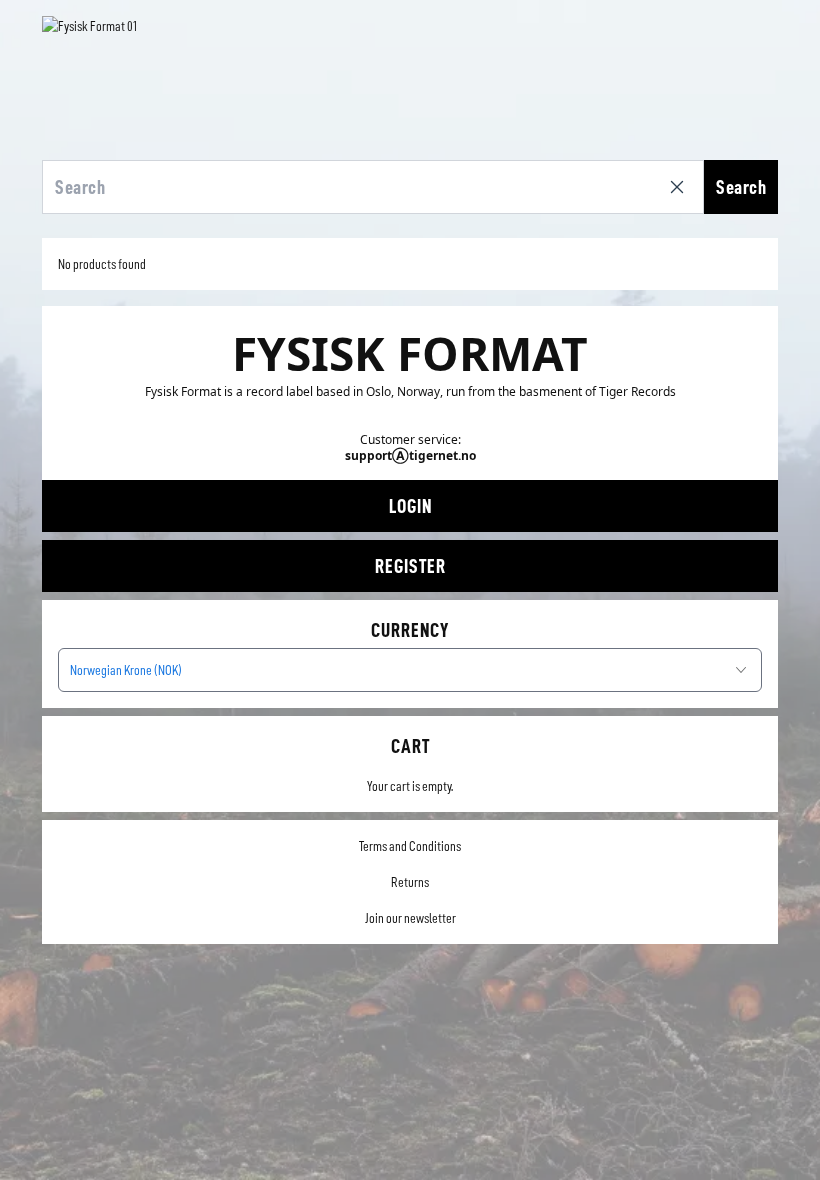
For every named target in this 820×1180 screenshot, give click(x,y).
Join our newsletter (410, 918)
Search (741, 187)
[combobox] (410, 670)
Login (410, 506)
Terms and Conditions (410, 846)
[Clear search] (681, 187)
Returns (410, 882)
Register (410, 566)
